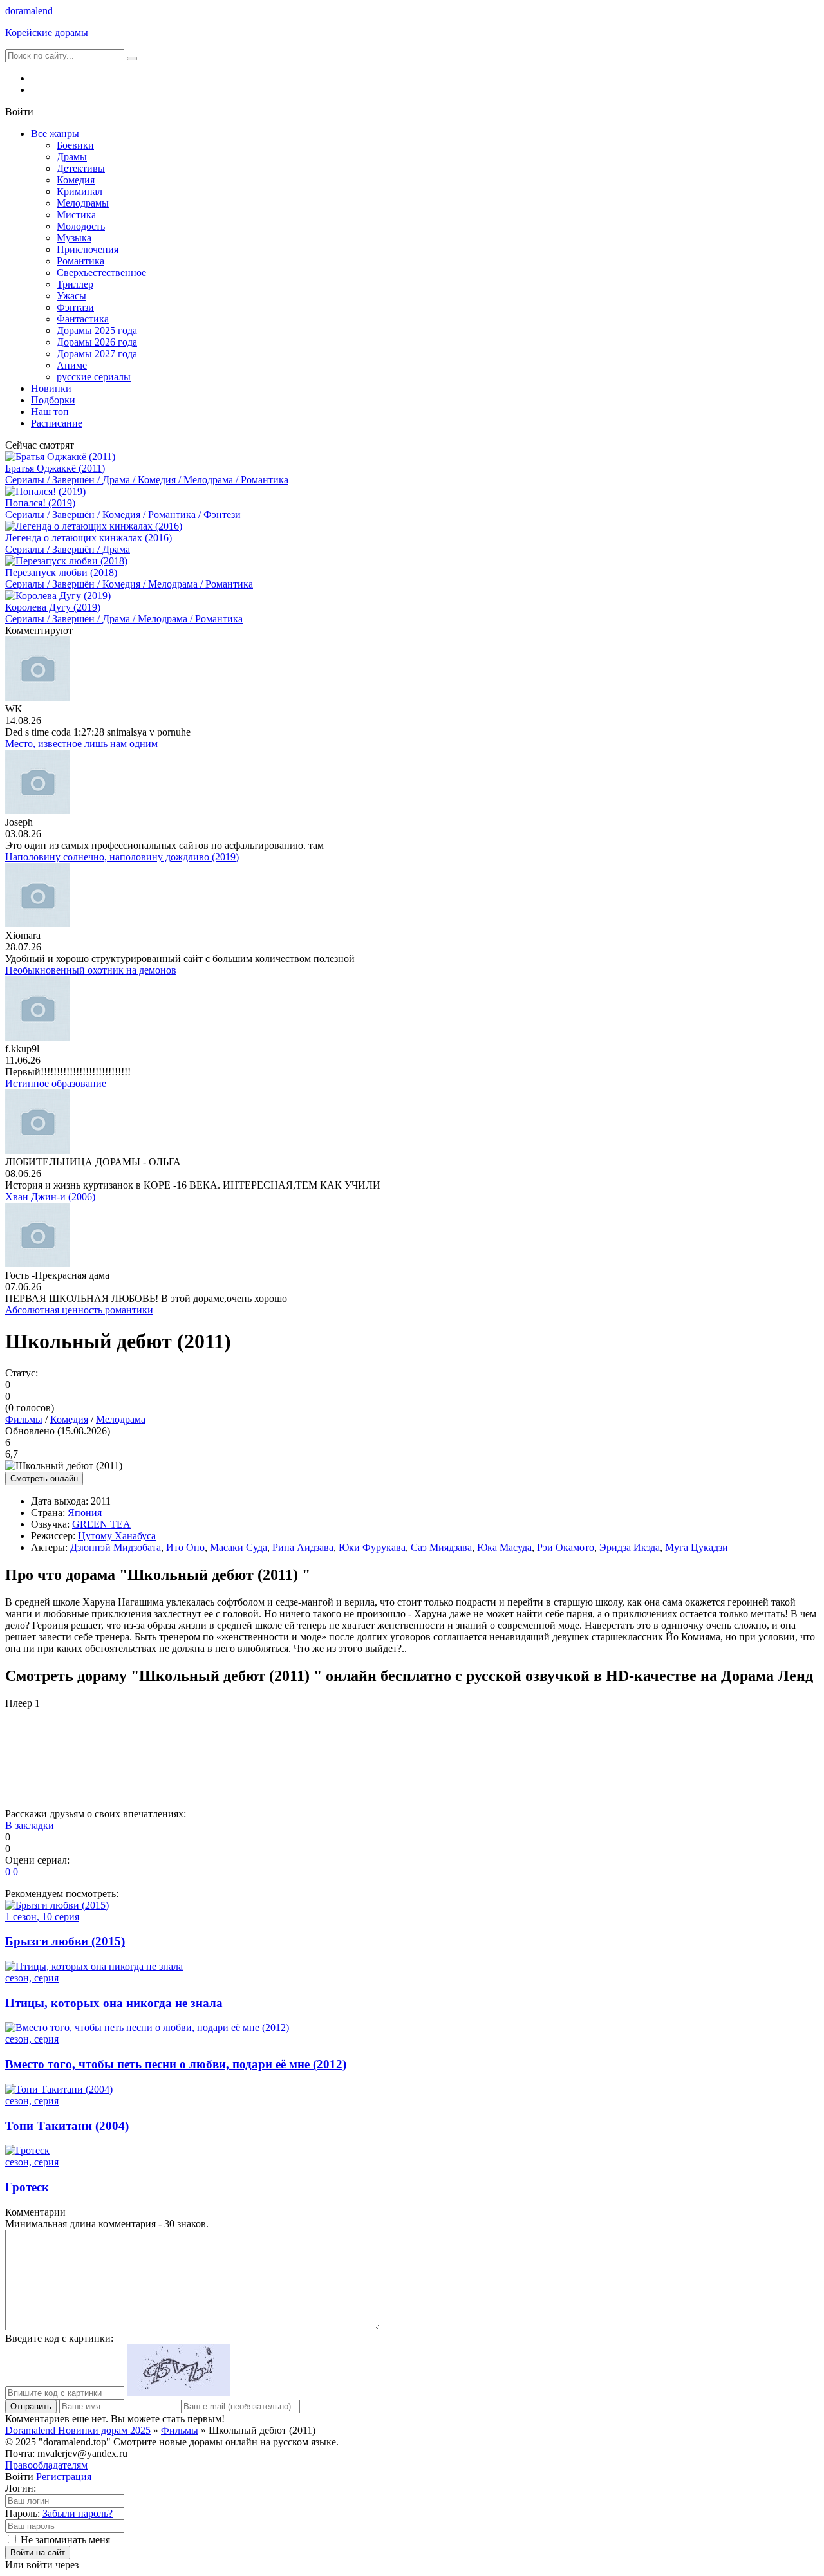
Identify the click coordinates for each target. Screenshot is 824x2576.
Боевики (75, 145)
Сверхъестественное (101, 273)
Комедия (76, 180)
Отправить (31, 2406)
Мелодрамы (83, 203)
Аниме (72, 365)
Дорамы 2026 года (97, 342)
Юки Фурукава (372, 1547)
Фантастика (83, 319)
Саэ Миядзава (441, 1547)
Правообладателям (46, 2465)
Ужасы (71, 296)
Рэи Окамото (566, 1547)
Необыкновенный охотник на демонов (91, 970)
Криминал (80, 191)
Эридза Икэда (630, 1547)
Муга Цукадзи (697, 1547)
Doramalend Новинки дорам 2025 (78, 2430)
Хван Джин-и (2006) (50, 1197)
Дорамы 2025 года (97, 330)
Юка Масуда (504, 1547)
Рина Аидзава (303, 1547)
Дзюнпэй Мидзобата (116, 1547)
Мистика (76, 215)
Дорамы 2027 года (97, 354)
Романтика (80, 261)
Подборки (53, 400)
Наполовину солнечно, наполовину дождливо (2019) (122, 857)
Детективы (81, 168)
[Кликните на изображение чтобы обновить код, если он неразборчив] (178, 2392)
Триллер (75, 284)
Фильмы (24, 1419)
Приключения (88, 249)
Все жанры (55, 134)
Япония (85, 1513)
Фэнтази (75, 307)
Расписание (57, 423)
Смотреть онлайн (44, 1478)
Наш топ (50, 412)
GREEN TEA (101, 1524)
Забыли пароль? (78, 2513)
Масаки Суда (239, 1547)
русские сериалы (94, 377)
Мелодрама (121, 1419)
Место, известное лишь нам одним (81, 744)
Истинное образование (56, 1083)
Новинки (51, 388)
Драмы (72, 157)
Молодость (81, 226)
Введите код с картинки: (59, 2338)
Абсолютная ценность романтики (79, 1310)
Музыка (74, 238)
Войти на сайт (38, 2553)
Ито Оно (185, 1547)
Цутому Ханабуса (117, 1536)
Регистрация (64, 2477)
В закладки (30, 1825)
